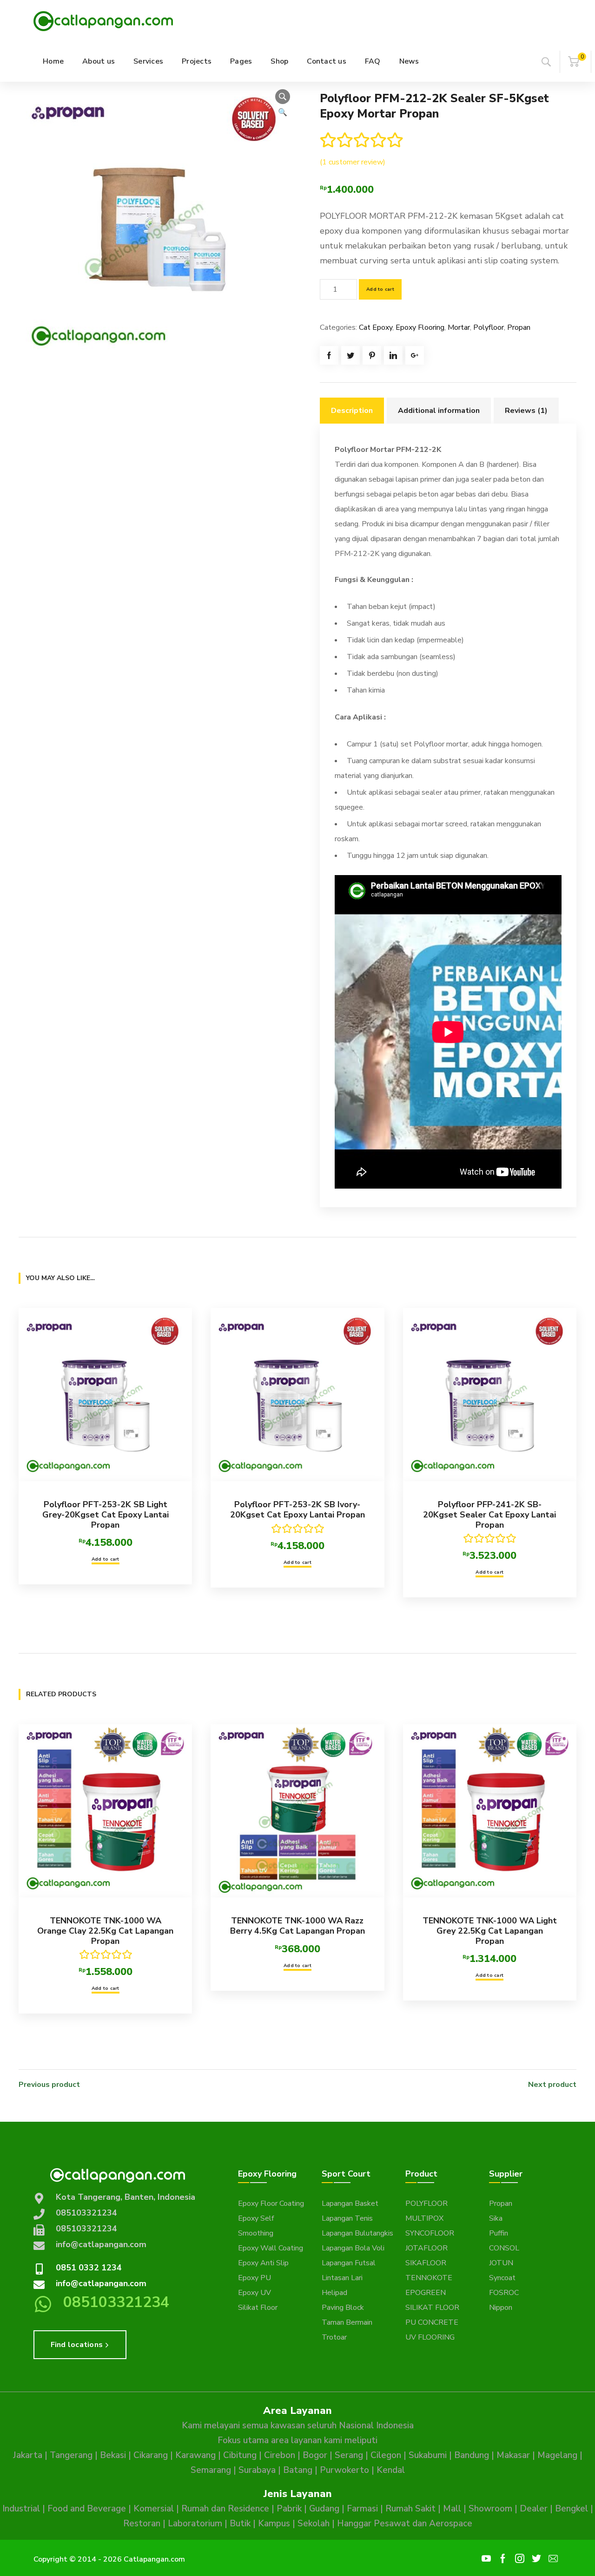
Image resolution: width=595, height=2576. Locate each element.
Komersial (154, 2509)
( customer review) (353, 162)
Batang (298, 2470)
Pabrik (289, 2509)
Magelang (557, 2455)
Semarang (211, 2470)
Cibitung (240, 2455)
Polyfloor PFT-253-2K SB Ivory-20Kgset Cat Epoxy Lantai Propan (297, 1510)
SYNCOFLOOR (430, 2233)
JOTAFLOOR (426, 2248)
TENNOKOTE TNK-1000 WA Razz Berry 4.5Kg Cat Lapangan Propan (297, 1926)
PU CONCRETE (432, 2322)
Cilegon (386, 2455)
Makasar (513, 2455)
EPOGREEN (426, 2293)
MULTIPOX (424, 2218)
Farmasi (362, 2509)
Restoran (142, 2524)
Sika (496, 2218)
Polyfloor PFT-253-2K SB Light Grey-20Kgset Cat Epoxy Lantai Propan (106, 1514)
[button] (283, 97)
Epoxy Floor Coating (271, 2203)
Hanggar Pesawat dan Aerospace (405, 2524)
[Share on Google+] (415, 355)
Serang (349, 2455)
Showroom (490, 2509)
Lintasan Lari (342, 2278)
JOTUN (501, 2263)
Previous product (49, 2085)
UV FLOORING (430, 2337)
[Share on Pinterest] (372, 355)
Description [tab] (352, 411)
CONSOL (504, 2248)
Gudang (324, 2509)
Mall (452, 2509)
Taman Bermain (347, 2322)
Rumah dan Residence (225, 2509)
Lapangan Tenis (347, 2218)
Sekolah (314, 2524)
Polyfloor (489, 327)
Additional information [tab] (439, 411)
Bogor (315, 2455)
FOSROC (504, 2293)
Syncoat (502, 2278)
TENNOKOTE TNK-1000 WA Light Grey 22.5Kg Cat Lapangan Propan (490, 1931)
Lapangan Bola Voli (353, 2248)
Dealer (534, 2509)
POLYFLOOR (426, 2203)
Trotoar (334, 2337)
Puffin (499, 2233)
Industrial (21, 2509)
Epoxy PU (255, 2278)
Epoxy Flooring (420, 327)
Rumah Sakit (410, 2509)
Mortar (459, 327)
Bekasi (113, 2455)
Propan (519, 327)
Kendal (391, 2470)
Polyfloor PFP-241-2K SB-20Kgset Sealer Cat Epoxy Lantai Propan (489, 1514)
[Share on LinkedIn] (393, 355)
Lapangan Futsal (349, 2263)
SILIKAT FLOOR (432, 2308)
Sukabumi (428, 2455)
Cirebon (280, 2455)
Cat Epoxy (376, 327)
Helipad (334, 2293)
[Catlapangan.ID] (103, 20)
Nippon (501, 2308)
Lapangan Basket (350, 2203)
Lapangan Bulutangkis (357, 2233)
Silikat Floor (258, 2308)
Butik (240, 2524)
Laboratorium (195, 2524)
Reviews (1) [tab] (526, 411)
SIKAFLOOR (426, 2263)
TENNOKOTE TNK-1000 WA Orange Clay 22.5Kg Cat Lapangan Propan (105, 1931)
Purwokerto (344, 2470)
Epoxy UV (255, 2293)
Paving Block (343, 2308)
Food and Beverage (87, 2509)
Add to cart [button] (106, 1559)
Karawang (195, 2455)
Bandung (472, 2455)
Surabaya (257, 2470)
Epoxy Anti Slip (263, 2263)
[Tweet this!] (350, 355)
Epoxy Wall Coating (271, 2248)
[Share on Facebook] (329, 355)
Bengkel (572, 2509)
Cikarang (151, 2455)
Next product (552, 2085)
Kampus (274, 2524)
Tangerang (71, 2455)
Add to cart (380, 289)
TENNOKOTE (429, 2278)
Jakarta (28, 2455)
